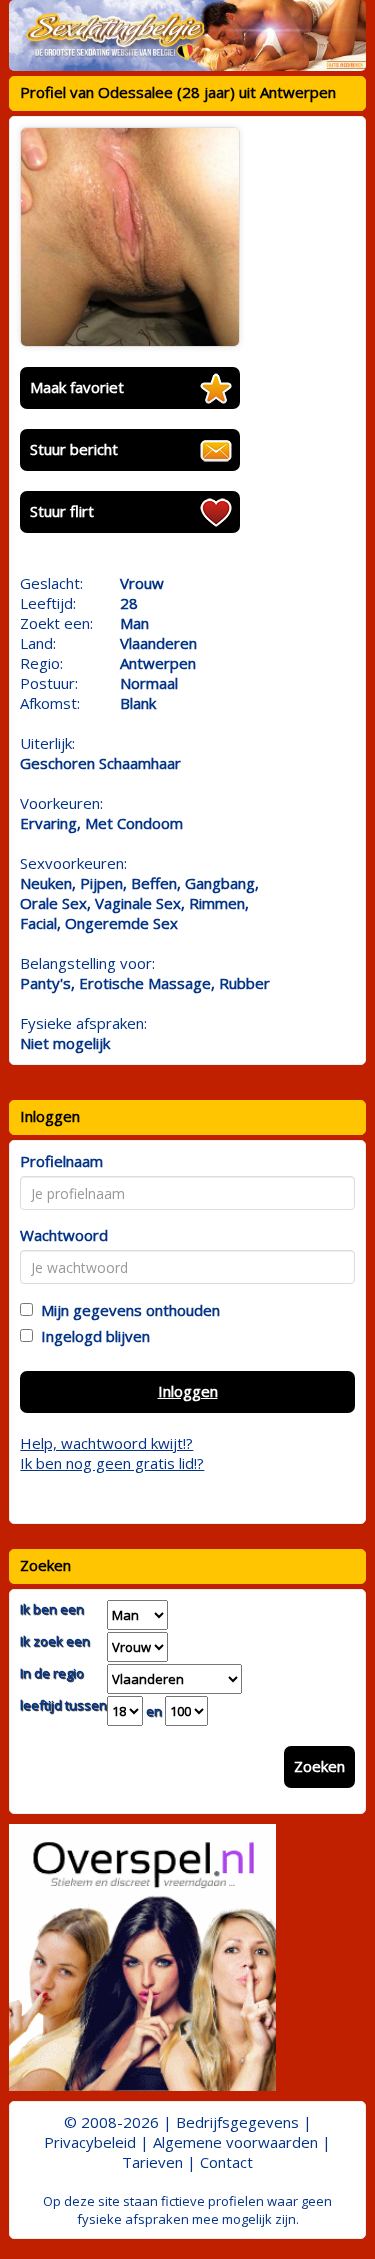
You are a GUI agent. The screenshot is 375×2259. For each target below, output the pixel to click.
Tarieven (152, 2162)
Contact (226, 2162)
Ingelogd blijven (91, 1336)
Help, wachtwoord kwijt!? (106, 1443)
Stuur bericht (74, 449)
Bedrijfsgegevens (237, 2122)
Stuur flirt (62, 511)
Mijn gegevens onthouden (126, 1310)
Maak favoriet (77, 387)
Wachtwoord (64, 1235)
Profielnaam (61, 1161)
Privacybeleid (90, 2142)
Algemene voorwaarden (235, 2142)
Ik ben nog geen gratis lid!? (112, 1463)
